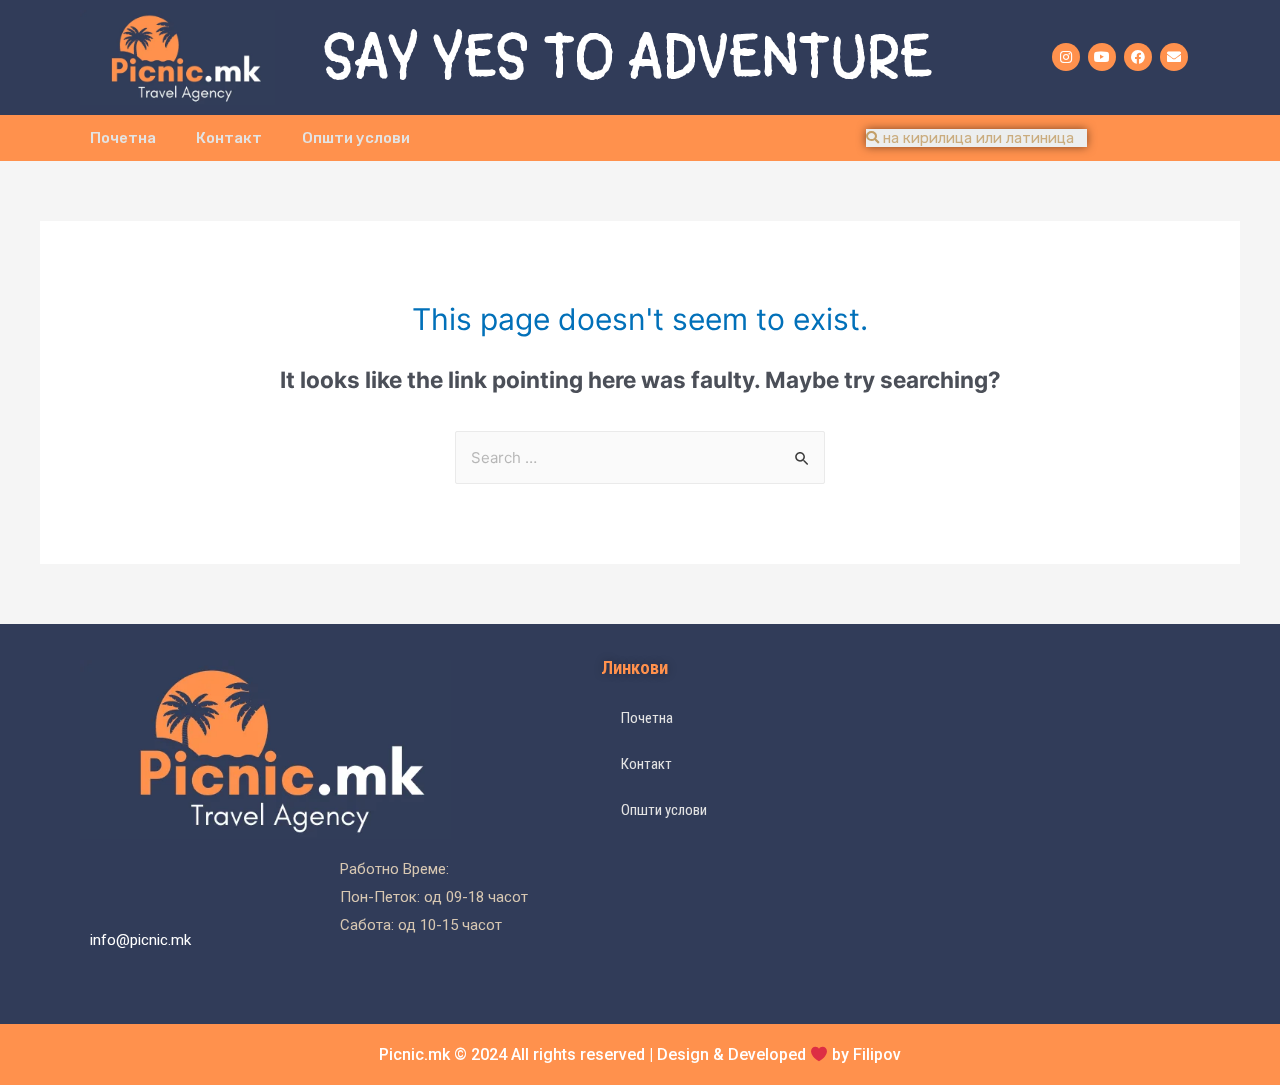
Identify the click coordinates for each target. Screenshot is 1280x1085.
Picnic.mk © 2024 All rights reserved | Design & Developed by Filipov (640, 1054)
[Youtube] (1102, 57)
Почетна (123, 138)
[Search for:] (640, 457)
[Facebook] (1138, 57)
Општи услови (356, 138)
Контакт (229, 138)
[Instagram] (1066, 57)
